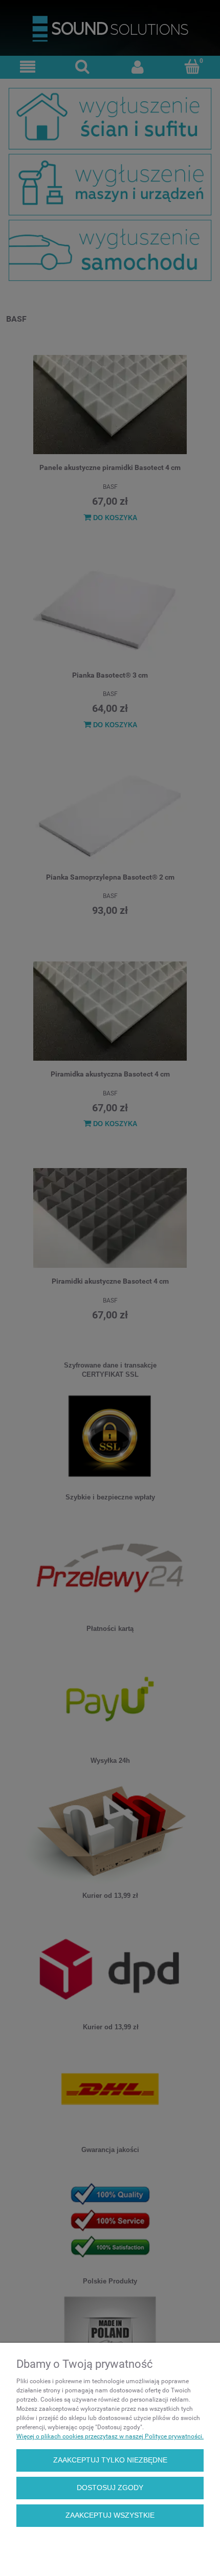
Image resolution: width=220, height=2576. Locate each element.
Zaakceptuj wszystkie (110, 2515)
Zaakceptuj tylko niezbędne (110, 2460)
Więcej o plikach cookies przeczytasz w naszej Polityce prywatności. (110, 2436)
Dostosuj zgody (110, 2488)
